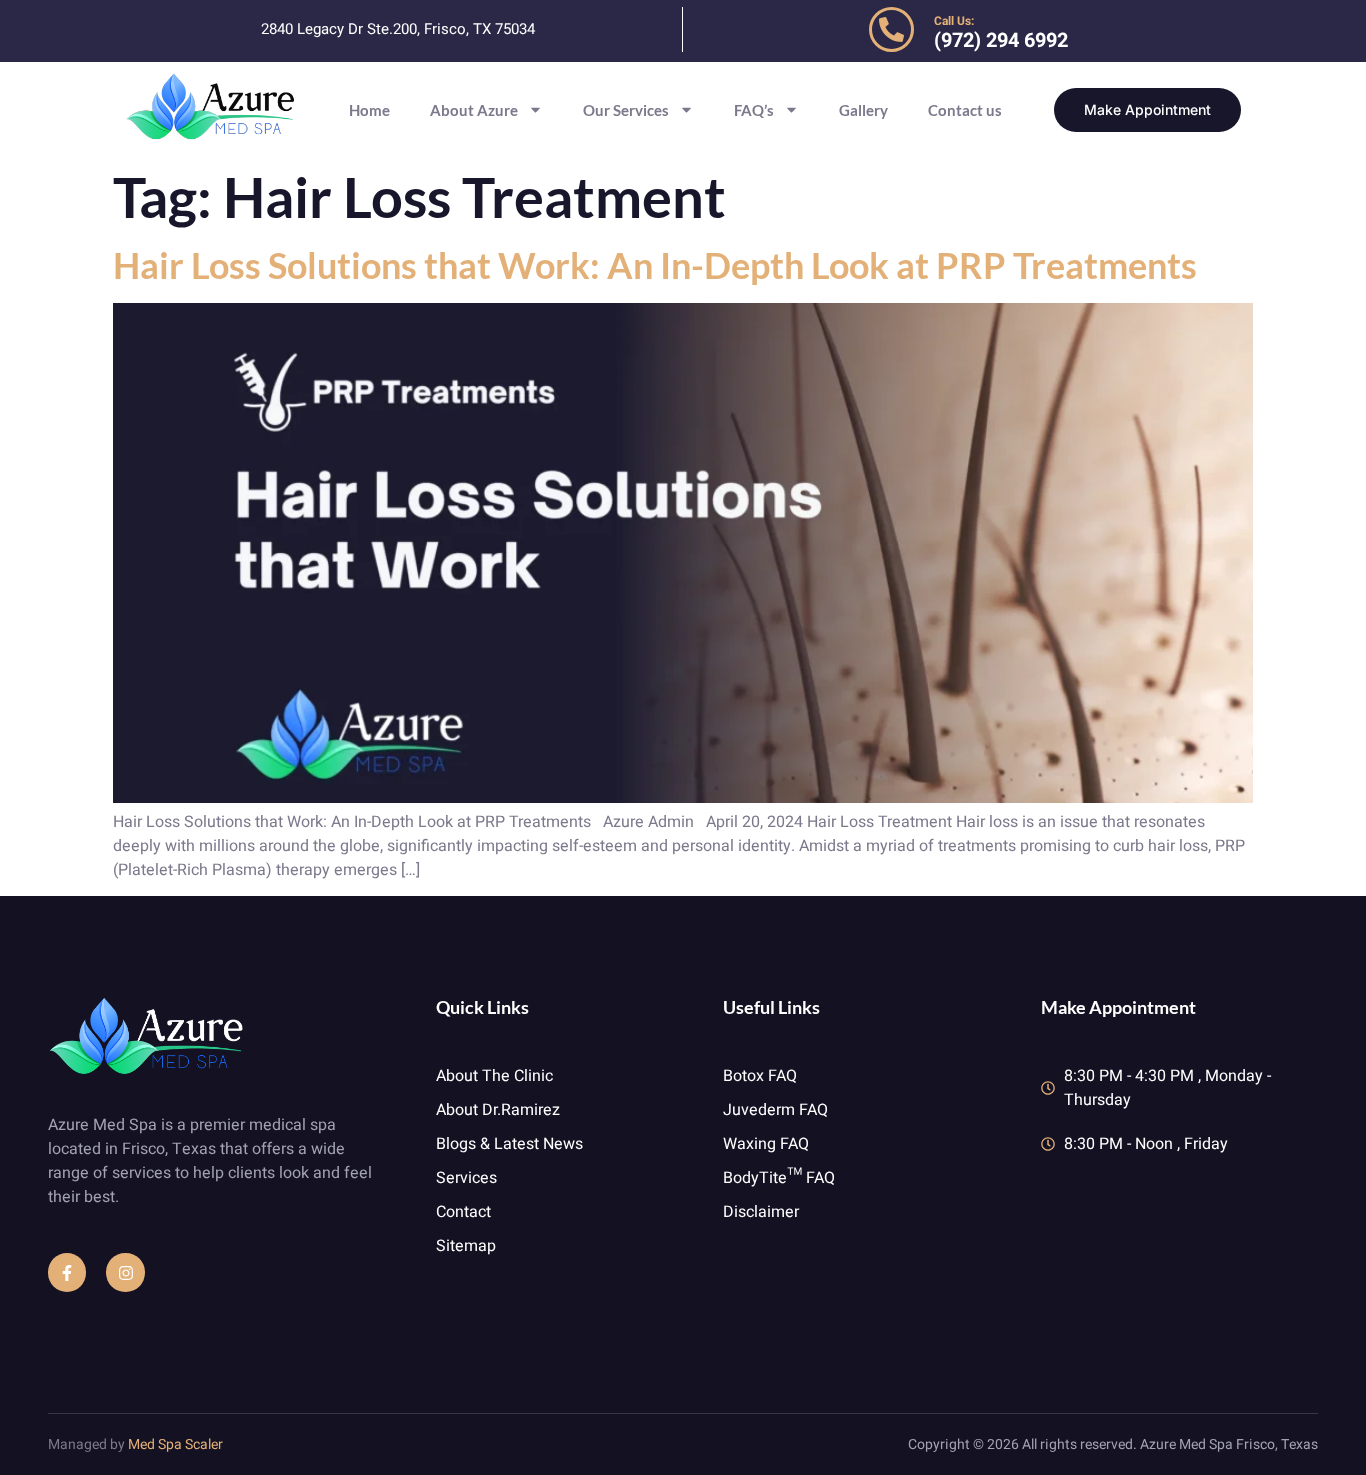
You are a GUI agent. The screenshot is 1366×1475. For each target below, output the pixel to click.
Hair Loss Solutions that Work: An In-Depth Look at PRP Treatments (655, 265)
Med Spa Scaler (175, 1444)
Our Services (626, 110)
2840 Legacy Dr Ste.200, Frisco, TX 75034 (398, 29)
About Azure (474, 110)
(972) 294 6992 (1001, 40)
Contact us (965, 110)
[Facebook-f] (67, 1272)
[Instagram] (125, 1272)
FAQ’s (754, 110)
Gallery (863, 110)
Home (369, 110)
